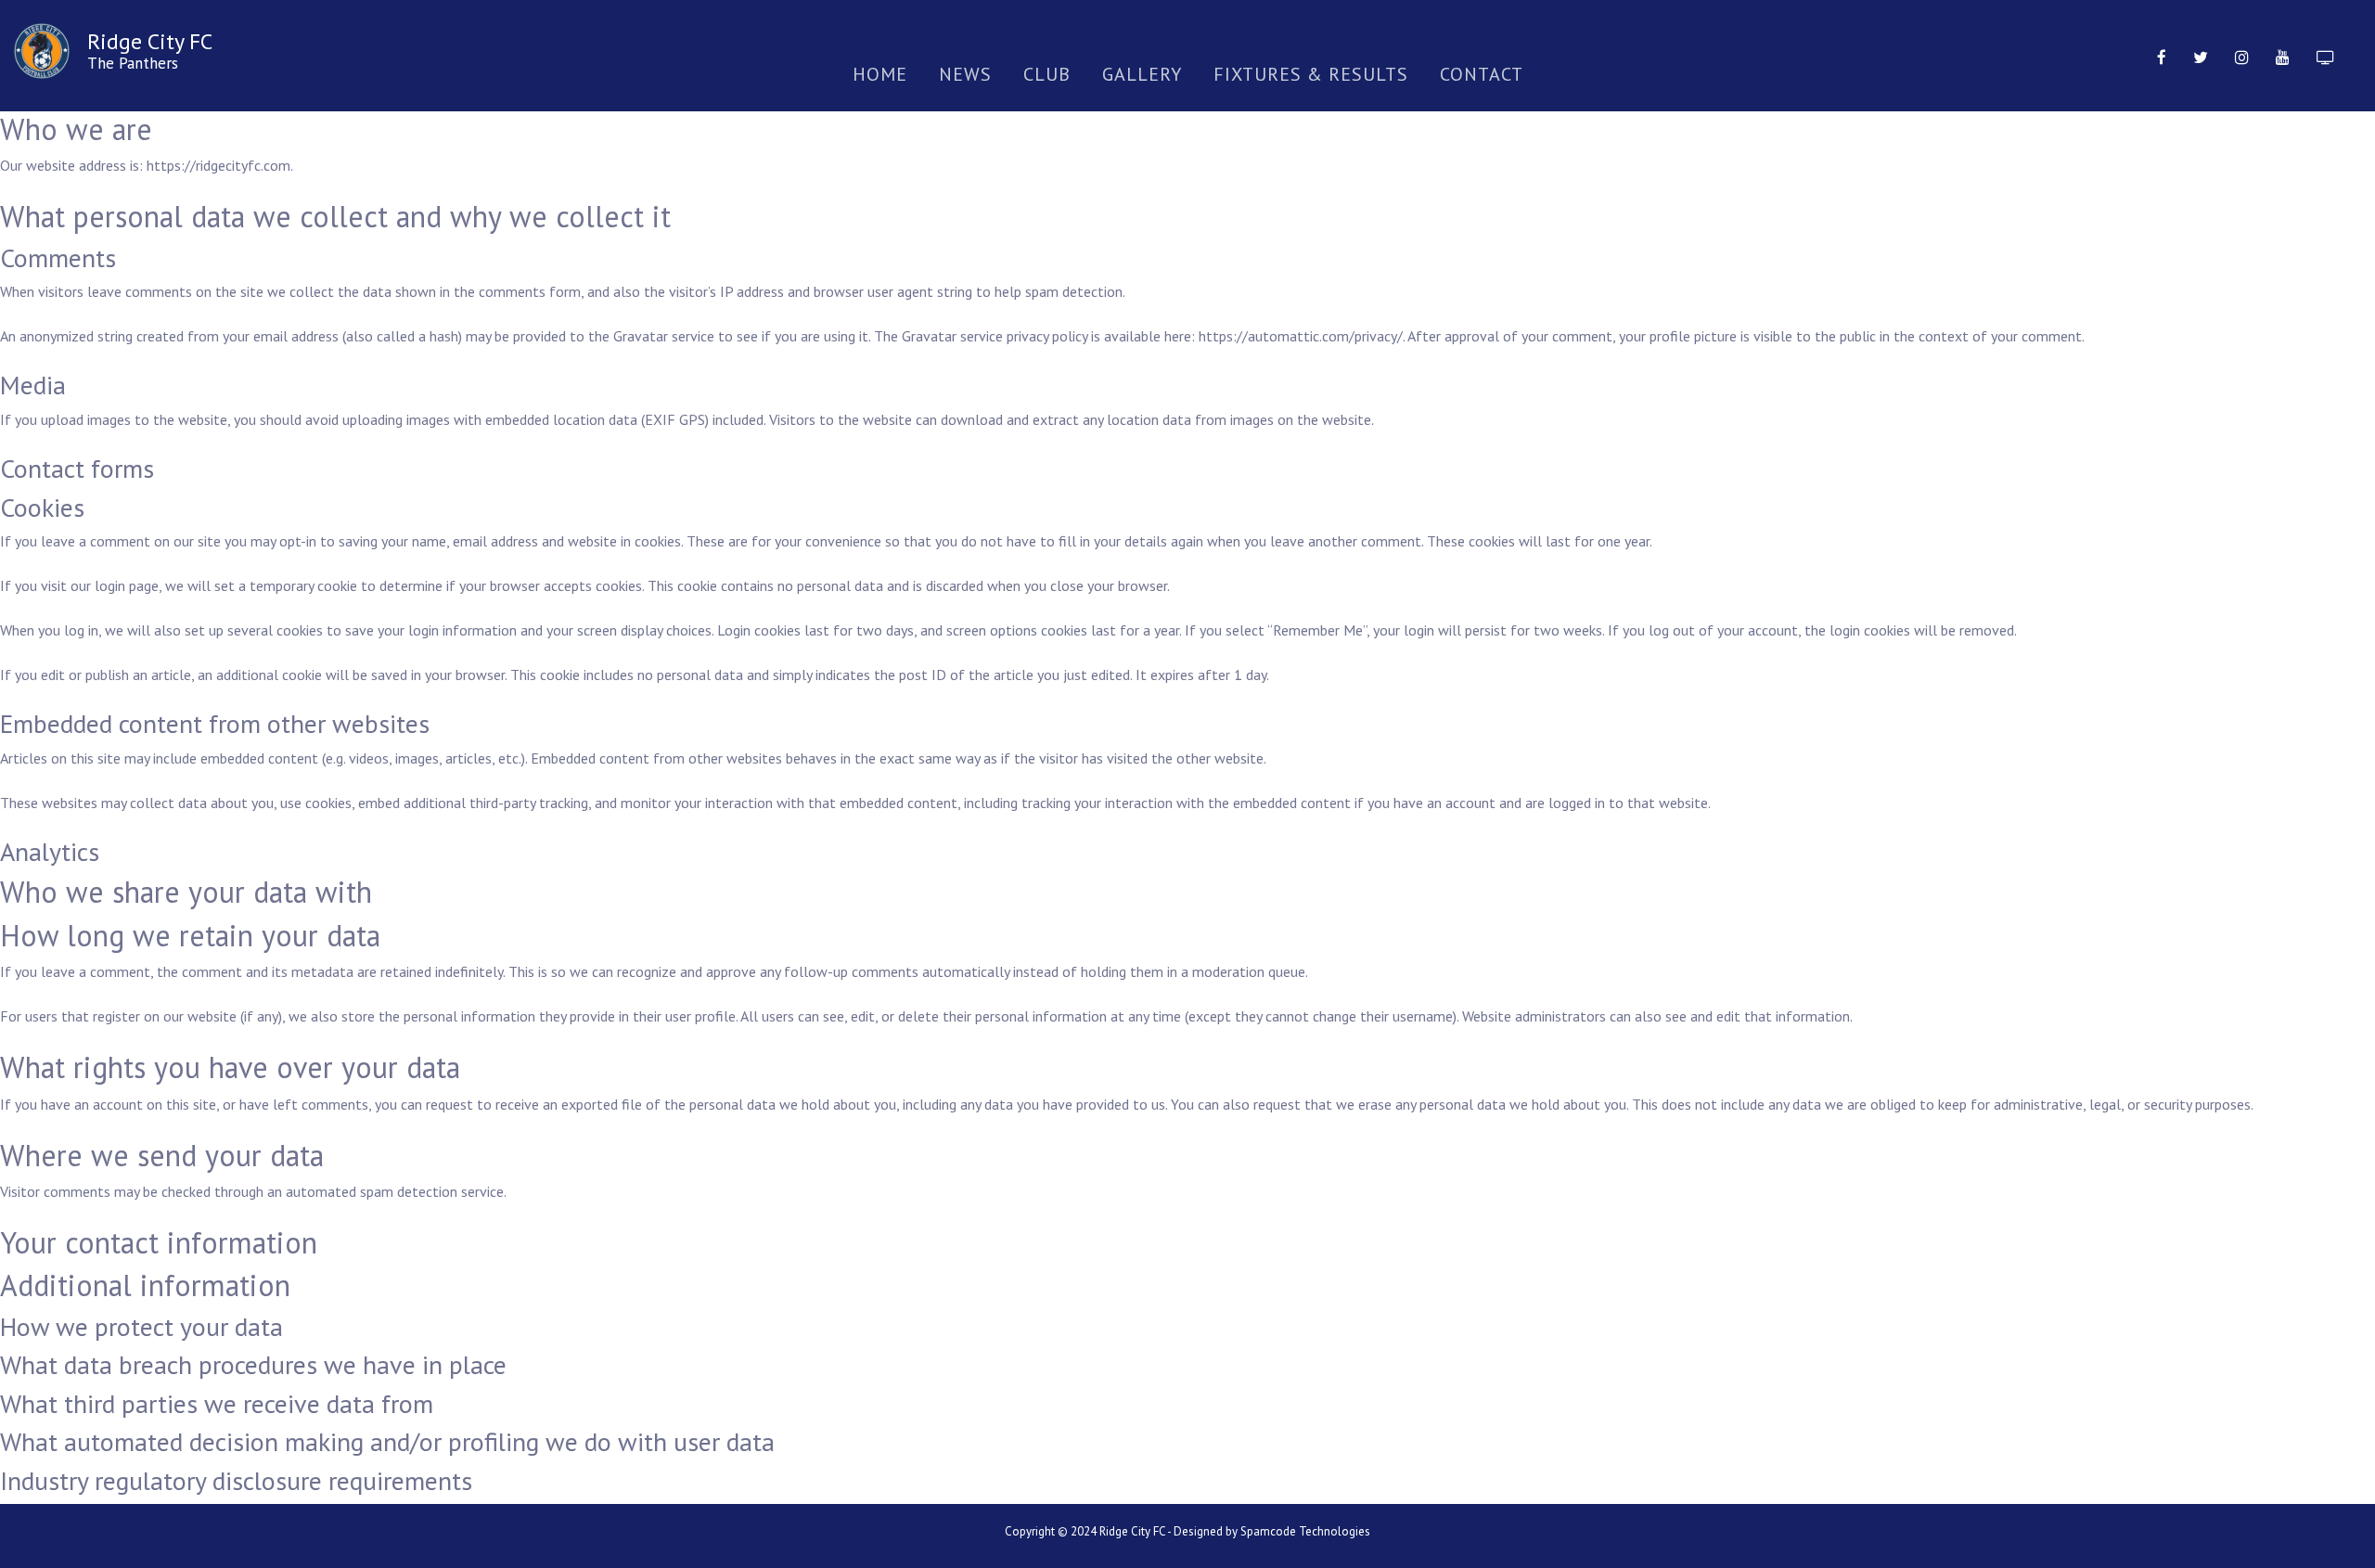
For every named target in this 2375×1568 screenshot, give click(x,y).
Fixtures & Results (1311, 74)
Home (880, 74)
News (965, 74)
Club (1047, 74)
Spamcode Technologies (1305, 1531)
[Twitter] (2201, 56)
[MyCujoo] (2325, 56)
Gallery (1142, 74)
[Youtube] (2283, 56)
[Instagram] (2242, 56)
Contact (1482, 74)
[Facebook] (2162, 56)
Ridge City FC (150, 41)
